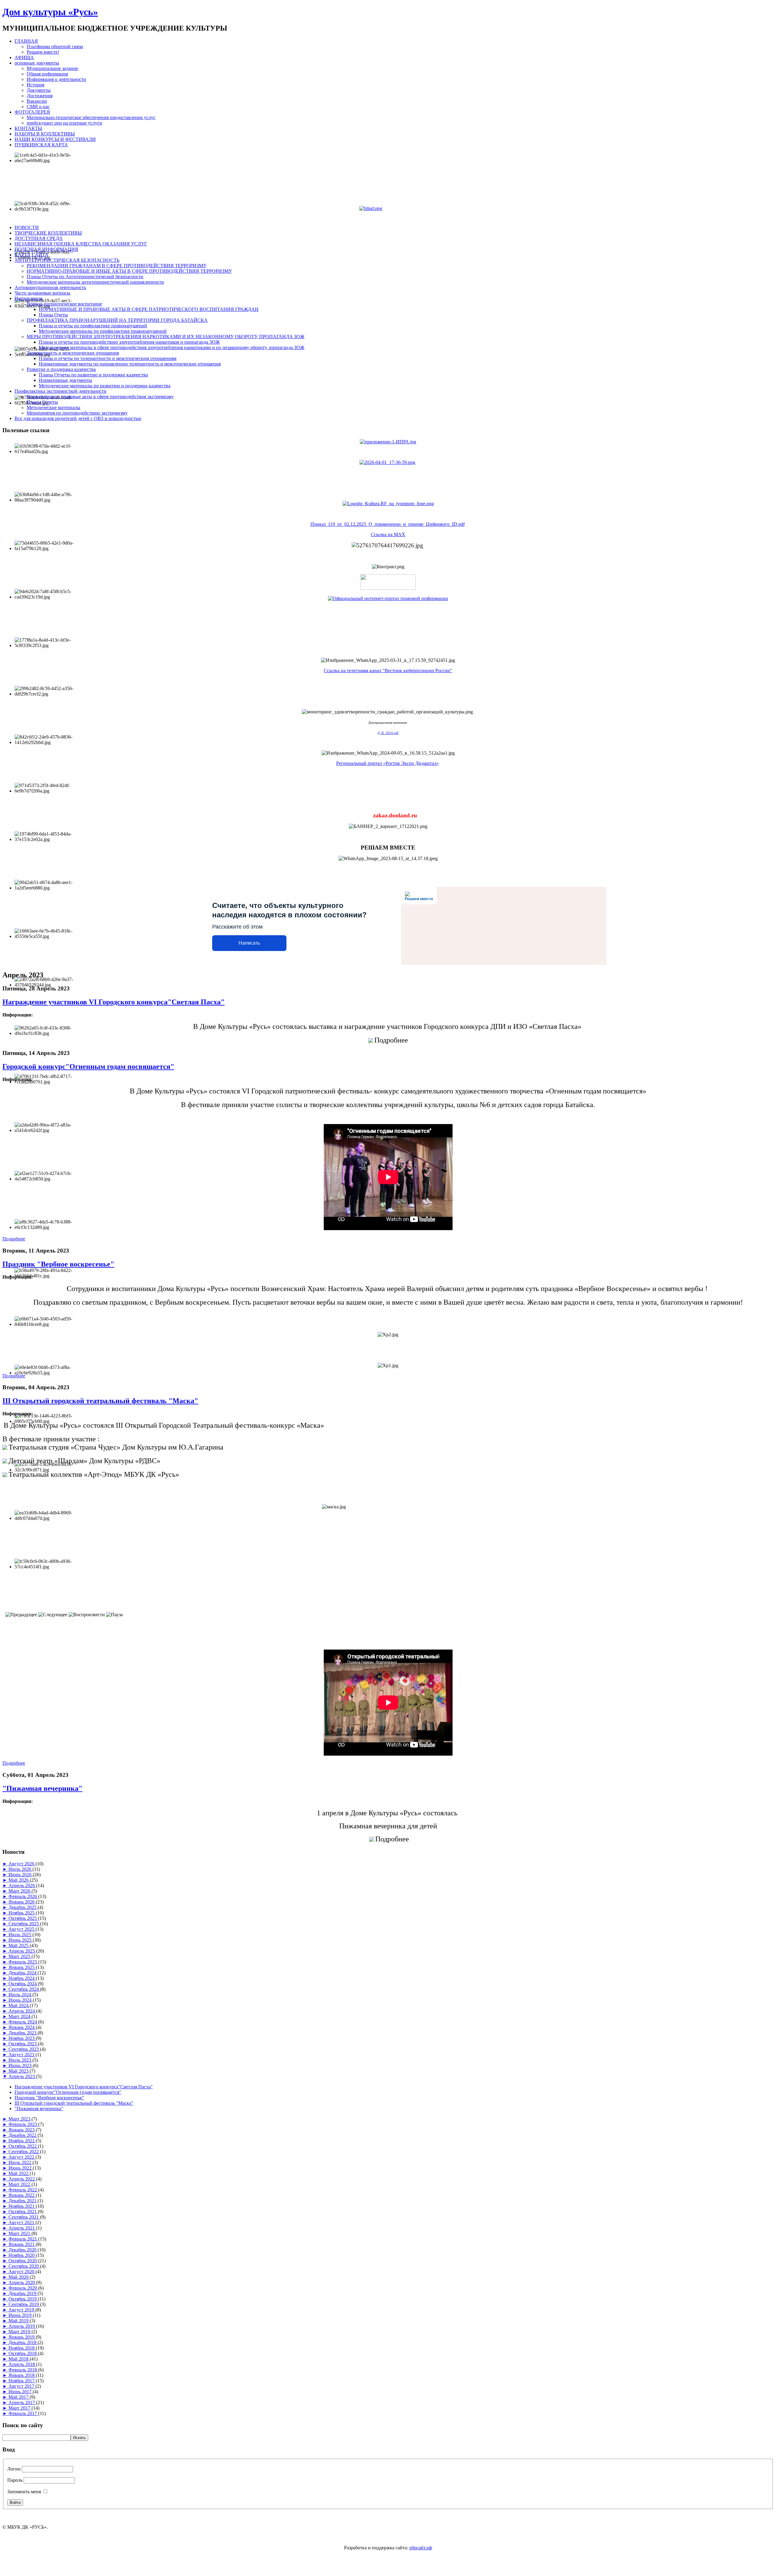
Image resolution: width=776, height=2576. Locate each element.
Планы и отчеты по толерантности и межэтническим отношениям (108, 358)
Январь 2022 (22, 2195)
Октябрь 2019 (23, 2299)
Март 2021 (20, 2233)
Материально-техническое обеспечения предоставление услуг (91, 117)
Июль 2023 (20, 2060)
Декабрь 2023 (23, 2033)
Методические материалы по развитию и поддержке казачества (105, 386)
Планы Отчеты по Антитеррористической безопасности (85, 277)
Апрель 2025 (22, 1951)
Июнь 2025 (21, 1940)
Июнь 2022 (21, 2168)
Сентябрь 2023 (24, 2049)
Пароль (15, 2480)
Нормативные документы (65, 380)
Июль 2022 (20, 2162)
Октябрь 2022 (23, 2146)
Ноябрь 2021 (22, 2206)
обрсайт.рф (421, 2548)
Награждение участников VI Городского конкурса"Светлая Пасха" (114, 1002)
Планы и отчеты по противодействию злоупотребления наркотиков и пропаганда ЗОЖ (129, 342)
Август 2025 (22, 1929)
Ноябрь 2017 (22, 2381)
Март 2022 (20, 2184)
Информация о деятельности (56, 79)
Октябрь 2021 (23, 2212)
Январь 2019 (22, 2337)
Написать (249, 943)
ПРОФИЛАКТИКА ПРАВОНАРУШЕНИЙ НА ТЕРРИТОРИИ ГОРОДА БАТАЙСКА (117, 320)
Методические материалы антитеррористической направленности (95, 282)
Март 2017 (20, 2408)
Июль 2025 (20, 1935)
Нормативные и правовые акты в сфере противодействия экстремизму (100, 397)
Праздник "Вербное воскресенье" (58, 1264)
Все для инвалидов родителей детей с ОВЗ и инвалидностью (78, 418)
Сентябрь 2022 (24, 2152)
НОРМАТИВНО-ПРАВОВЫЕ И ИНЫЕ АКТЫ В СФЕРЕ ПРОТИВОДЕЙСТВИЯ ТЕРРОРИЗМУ (129, 271)
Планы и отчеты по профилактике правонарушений (93, 326)
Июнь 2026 (21, 1875)
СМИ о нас (38, 107)
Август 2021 (22, 2222)
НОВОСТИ (27, 227)
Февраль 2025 (23, 1962)
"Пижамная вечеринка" (42, 1788)
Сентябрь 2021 (24, 2217)
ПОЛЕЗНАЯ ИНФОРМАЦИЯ (46, 249)
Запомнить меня (24, 2492)
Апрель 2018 (22, 2364)
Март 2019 (20, 2332)
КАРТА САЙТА (32, 255)
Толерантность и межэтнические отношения (73, 353)
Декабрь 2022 (23, 2135)
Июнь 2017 (21, 2392)
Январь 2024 (22, 2027)
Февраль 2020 (23, 2288)
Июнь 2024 (21, 2000)
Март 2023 (20, 2119)
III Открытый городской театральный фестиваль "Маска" (100, 1401)
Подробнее (14, 1239)
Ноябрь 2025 (22, 1913)
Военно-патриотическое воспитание (64, 304)
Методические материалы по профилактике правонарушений (103, 331)
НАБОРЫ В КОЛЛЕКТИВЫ (45, 134)
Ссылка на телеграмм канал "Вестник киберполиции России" (388, 671)
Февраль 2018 (23, 2370)
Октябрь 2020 (23, 2261)
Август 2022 (22, 2157)
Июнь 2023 (21, 2065)
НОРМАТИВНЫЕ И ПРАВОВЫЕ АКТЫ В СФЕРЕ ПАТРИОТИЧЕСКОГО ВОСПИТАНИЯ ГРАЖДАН (149, 309)
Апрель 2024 (22, 2011)
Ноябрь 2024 (22, 1978)
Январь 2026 (22, 1902)
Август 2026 (22, 1864)
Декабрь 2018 (23, 2342)
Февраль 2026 (23, 1896)
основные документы (37, 63)
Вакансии (37, 101)
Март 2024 (20, 2016)
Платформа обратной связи (55, 47)
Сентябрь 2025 (24, 1924)
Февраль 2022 (23, 2190)
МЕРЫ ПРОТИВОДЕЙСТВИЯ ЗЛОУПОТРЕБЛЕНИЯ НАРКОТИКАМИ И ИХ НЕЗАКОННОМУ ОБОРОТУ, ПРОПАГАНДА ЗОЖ (166, 337)
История (35, 85)
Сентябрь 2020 (24, 2266)
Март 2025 (20, 1956)
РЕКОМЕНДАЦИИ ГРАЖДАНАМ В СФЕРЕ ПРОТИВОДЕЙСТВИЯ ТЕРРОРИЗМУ (117, 266)
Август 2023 (22, 2055)
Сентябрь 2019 (24, 2304)
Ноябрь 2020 (22, 2255)
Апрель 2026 (22, 1885)
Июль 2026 (20, 1869)
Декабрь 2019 (23, 2293)
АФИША (24, 57)
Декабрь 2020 (23, 2250)
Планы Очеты (53, 315)
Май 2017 (19, 2397)
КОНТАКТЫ (28, 128)
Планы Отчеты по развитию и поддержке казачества (93, 375)
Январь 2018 (22, 2375)
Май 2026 (19, 1880)
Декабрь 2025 (23, 1907)
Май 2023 (19, 2071)
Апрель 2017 (22, 2402)
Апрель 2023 (22, 2076)
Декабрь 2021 (23, 2201)
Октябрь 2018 (23, 2353)
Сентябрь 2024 (24, 1989)
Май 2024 (19, 2005)
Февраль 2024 (23, 2022)
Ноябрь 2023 (22, 2038)
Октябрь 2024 (23, 1984)
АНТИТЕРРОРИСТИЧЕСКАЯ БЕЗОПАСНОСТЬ (67, 260)
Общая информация (47, 74)
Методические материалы (54, 407)
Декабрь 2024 (23, 1973)
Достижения (40, 96)
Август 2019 (22, 2310)
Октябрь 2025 (23, 1918)
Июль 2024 (20, 1995)
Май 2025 (19, 1945)
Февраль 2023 (23, 2124)
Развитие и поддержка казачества (61, 369)
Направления (28, 298)
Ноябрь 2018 (22, 2348)
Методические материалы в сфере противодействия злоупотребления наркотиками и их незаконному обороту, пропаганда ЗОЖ (172, 347)
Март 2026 (20, 1891)
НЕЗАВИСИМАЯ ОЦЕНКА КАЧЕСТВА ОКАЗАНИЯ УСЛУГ (81, 244)
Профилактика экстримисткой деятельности (60, 391)
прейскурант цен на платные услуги (64, 123)
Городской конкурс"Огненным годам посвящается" (88, 1066)
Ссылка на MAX (388, 534)
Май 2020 (19, 2277)
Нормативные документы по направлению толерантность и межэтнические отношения (130, 364)
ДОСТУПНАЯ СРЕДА (39, 238)
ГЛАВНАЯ (26, 41)
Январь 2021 (22, 2244)
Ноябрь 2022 (22, 2141)
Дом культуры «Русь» (50, 12)
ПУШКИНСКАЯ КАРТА (41, 145)
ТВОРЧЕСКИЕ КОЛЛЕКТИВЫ (48, 233)
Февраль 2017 (23, 2413)
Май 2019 (19, 2321)
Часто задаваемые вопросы (42, 293)
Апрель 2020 (22, 2282)
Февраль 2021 (23, 2239)
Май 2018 (19, 2359)
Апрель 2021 (22, 2228)
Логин (14, 2469)
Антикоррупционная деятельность (50, 287)
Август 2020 (22, 2272)
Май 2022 (19, 2173)
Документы (39, 90)
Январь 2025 (22, 1967)
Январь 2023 (22, 2130)
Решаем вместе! (43, 52)
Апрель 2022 (22, 2179)
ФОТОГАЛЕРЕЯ (32, 112)
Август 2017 (22, 2386)
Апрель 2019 (22, 2326)
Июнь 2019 (21, 2315)
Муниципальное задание (52, 68)
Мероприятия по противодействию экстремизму (77, 413)
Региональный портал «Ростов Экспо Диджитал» (388, 763)
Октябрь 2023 (23, 2044)
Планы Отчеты (42, 402)
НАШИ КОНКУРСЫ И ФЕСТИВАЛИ (55, 139)
